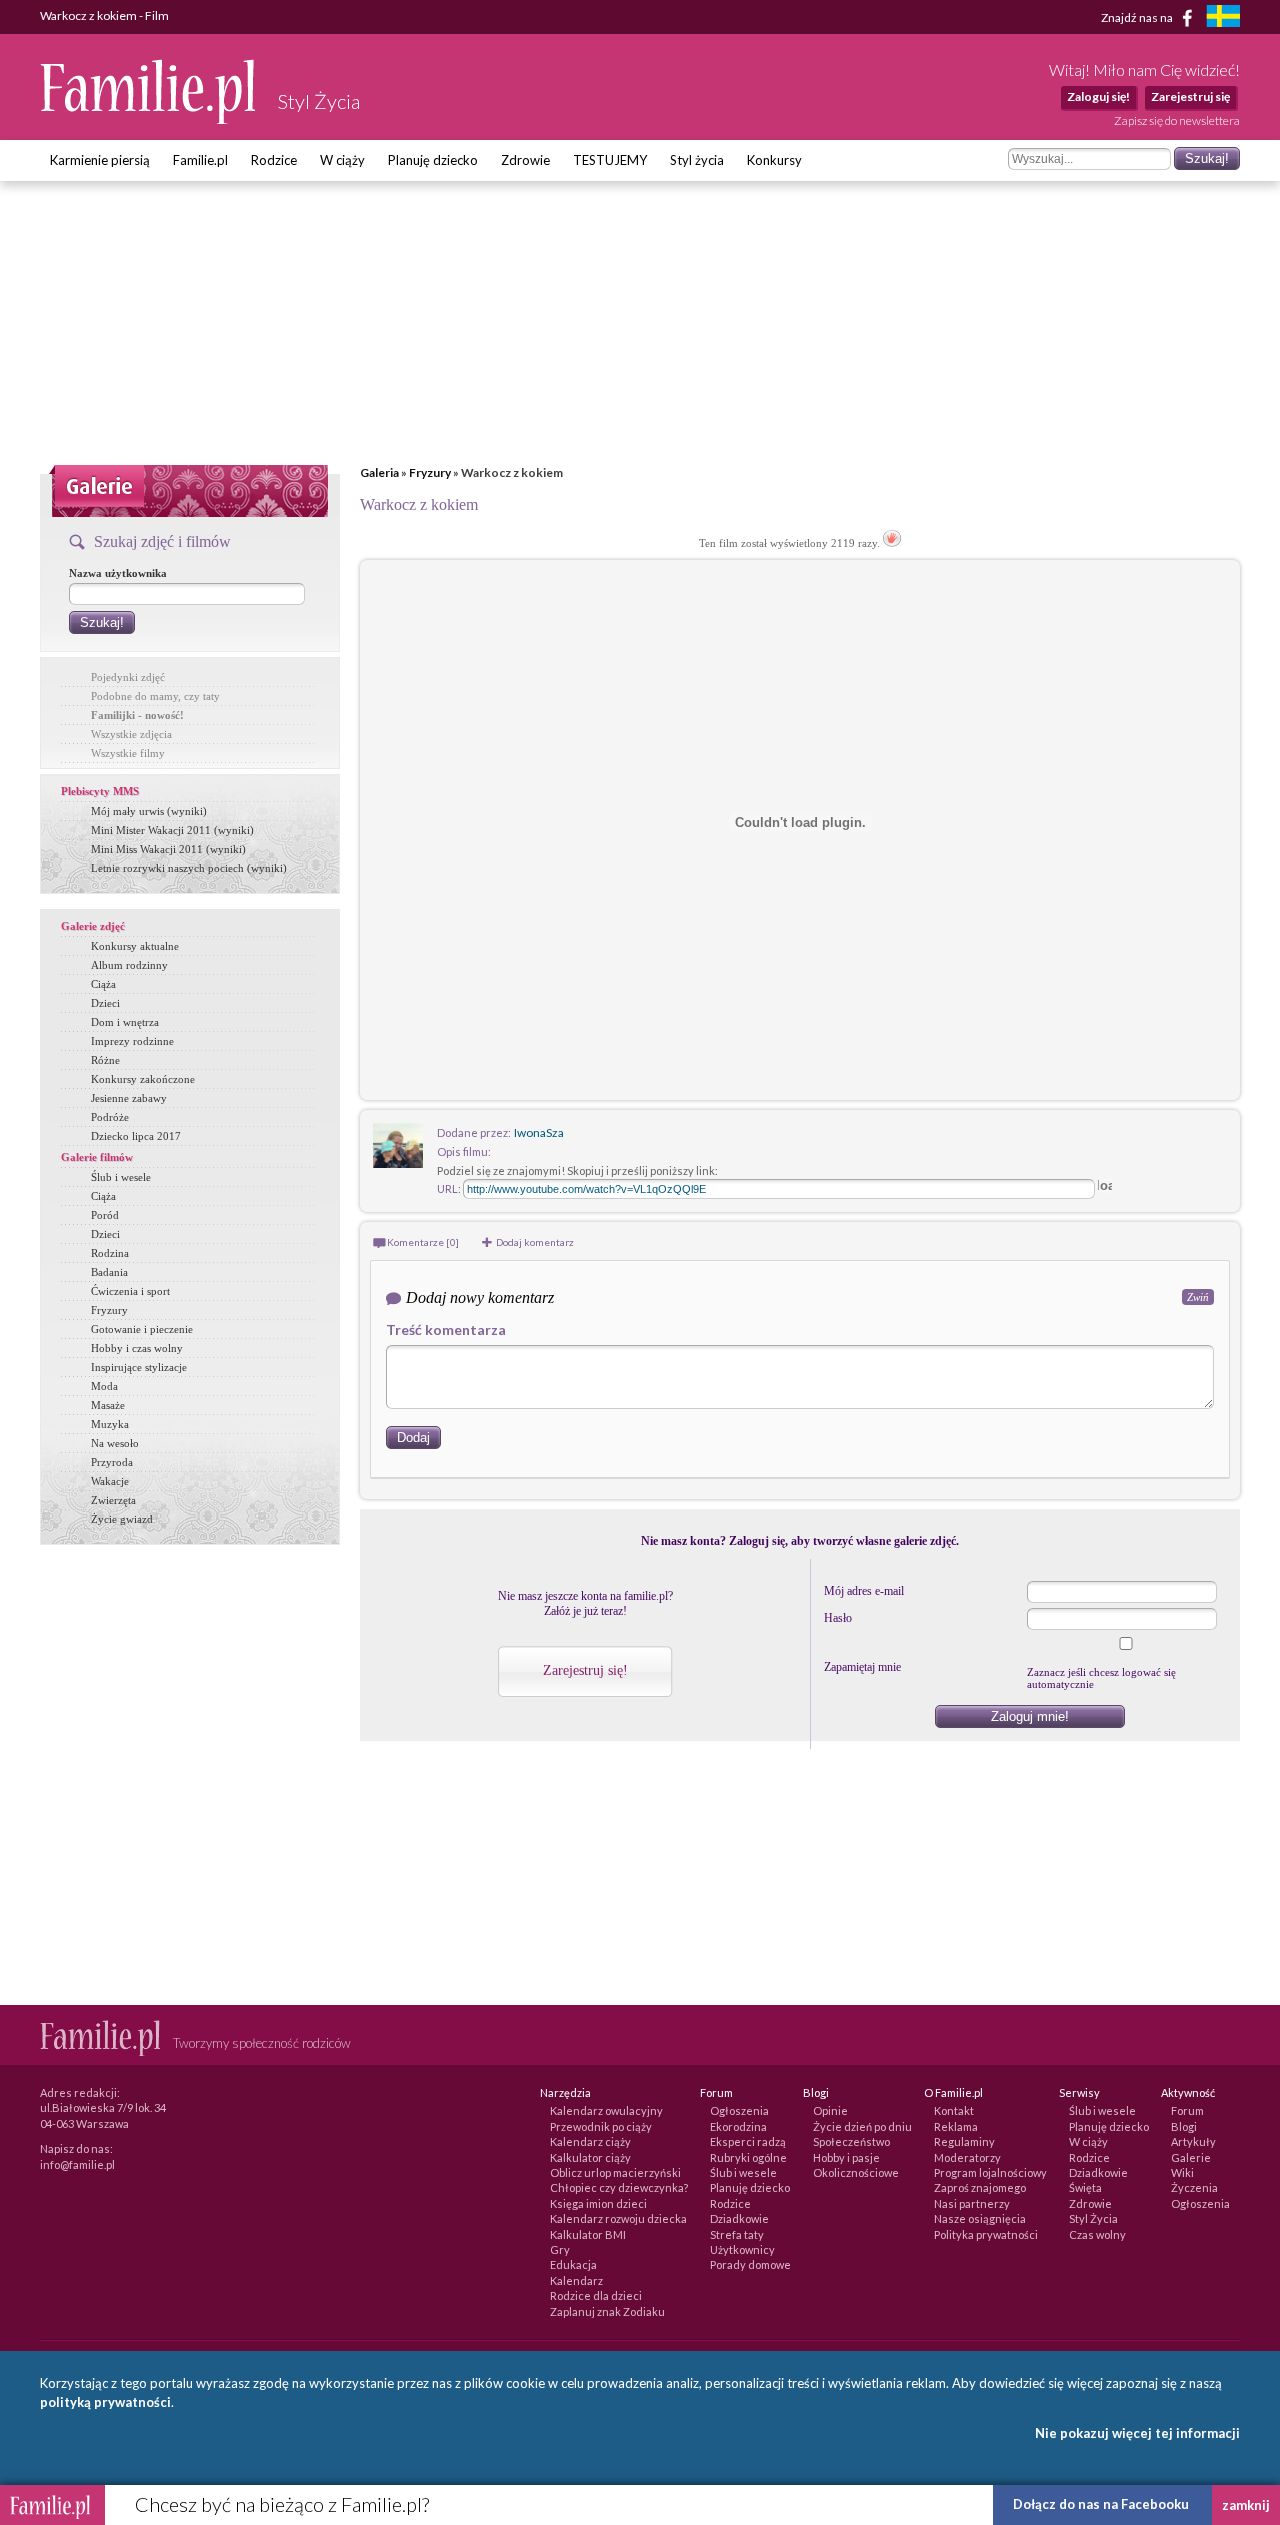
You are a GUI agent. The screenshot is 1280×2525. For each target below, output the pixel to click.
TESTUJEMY (610, 160)
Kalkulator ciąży (590, 2157)
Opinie (830, 2110)
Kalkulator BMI (588, 2234)
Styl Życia (1093, 2218)
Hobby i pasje (846, 2157)
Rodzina (110, 1253)
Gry (560, 2249)
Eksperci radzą (748, 2141)
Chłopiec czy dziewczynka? (619, 2187)
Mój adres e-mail (864, 1591)
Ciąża (103, 984)
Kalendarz (576, 2280)
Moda (104, 1386)
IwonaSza (539, 1132)
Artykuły (1193, 2141)
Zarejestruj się (1190, 96)
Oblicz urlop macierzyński (615, 2172)
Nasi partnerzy (972, 2203)
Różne (105, 1060)
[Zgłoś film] (892, 543)
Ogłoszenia (739, 2110)
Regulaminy (964, 2141)
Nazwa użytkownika (118, 573)
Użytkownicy (742, 2249)
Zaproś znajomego (980, 2187)
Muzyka (110, 1424)
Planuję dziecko (433, 160)
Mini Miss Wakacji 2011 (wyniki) (168, 849)
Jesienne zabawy (129, 1098)
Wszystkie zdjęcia (131, 734)
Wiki (1182, 2172)
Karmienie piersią (100, 160)
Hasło (838, 1618)
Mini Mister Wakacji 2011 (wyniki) (172, 830)
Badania (109, 1272)
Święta (1085, 2187)
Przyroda (112, 1462)
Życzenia (1194, 2187)
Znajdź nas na (1138, 16)
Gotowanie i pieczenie (142, 1329)
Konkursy (774, 160)
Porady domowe (750, 2264)
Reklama (956, 2126)
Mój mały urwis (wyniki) (149, 811)
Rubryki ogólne (748, 2157)
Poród (105, 1215)
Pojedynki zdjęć (128, 677)
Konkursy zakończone (143, 1079)
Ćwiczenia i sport (130, 1291)
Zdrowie (525, 160)
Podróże (110, 1117)
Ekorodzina (738, 2126)
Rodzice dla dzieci (596, 2295)
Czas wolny (1097, 2234)
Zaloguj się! (1098, 96)
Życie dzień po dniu (862, 2126)
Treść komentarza (446, 1329)
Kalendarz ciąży (590, 2141)
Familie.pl (200, 160)
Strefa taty (737, 2234)
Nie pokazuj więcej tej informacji (1137, 2433)
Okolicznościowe (856, 2172)
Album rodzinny (129, 965)
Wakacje (110, 1481)
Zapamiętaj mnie (862, 1667)
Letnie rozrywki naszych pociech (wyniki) (189, 868)
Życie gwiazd (122, 1519)
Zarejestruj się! (585, 1670)
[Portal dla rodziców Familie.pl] (149, 119)
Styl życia (697, 160)
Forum (1187, 2110)
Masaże (108, 1405)
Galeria (379, 472)
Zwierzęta (113, 1500)
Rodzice (274, 160)
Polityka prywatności (986, 2234)
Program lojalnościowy (990, 2172)
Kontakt (954, 2110)
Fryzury (430, 472)
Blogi (1184, 2126)
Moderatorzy (967, 2157)
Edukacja (573, 2264)
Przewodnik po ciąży (601, 2126)
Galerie (1191, 2157)
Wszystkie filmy (128, 753)
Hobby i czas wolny (137, 1348)
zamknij (1246, 2505)
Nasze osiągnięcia (980, 2218)
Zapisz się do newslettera (1177, 120)
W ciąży (342, 160)
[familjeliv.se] (1223, 18)
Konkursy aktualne (135, 946)
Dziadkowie (739, 2218)
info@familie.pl (77, 2164)
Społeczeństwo (851, 2141)
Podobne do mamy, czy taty (155, 696)
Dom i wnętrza (125, 1022)
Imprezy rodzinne (132, 1041)
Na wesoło (115, 1443)
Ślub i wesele (121, 1177)
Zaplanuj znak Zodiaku (607, 2311)
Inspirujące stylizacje (139, 1367)
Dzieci (105, 1003)
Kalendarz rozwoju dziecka (618, 2218)
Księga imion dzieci (598, 2203)
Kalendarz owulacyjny (606, 2110)
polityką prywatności (105, 2402)
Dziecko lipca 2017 (136, 1136)
